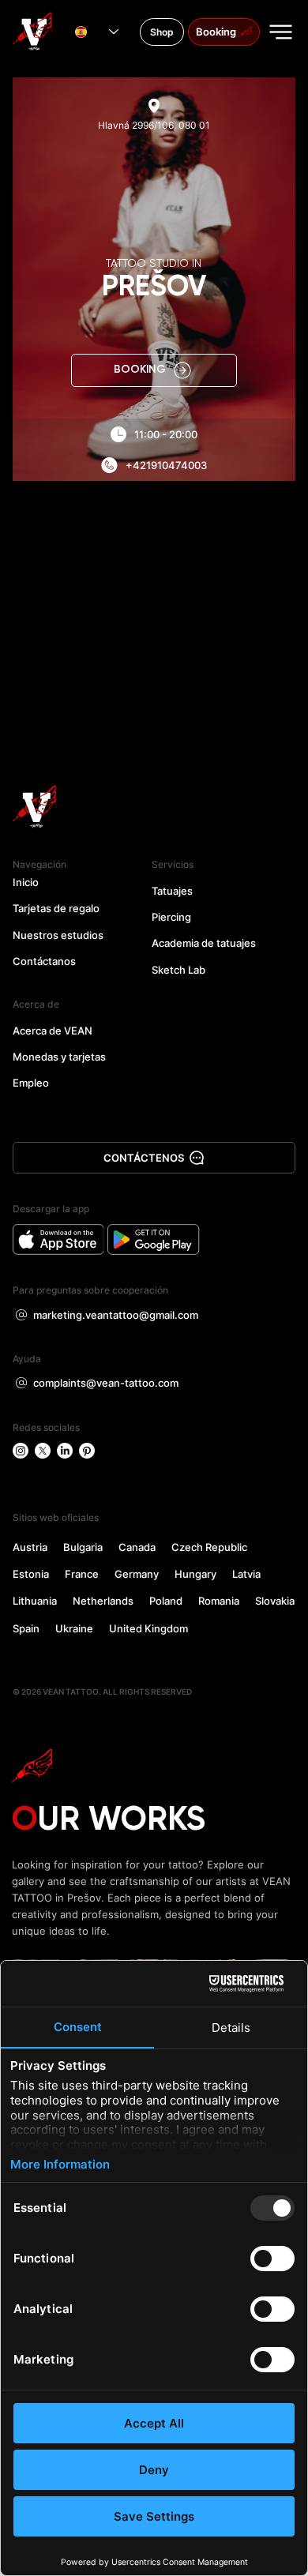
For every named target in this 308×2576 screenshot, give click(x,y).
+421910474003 (166, 465)
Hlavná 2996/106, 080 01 (154, 125)
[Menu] (282, 32)
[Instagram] (21, 1451)
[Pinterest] (87, 1451)
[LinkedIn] (65, 1451)
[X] (43, 1451)
